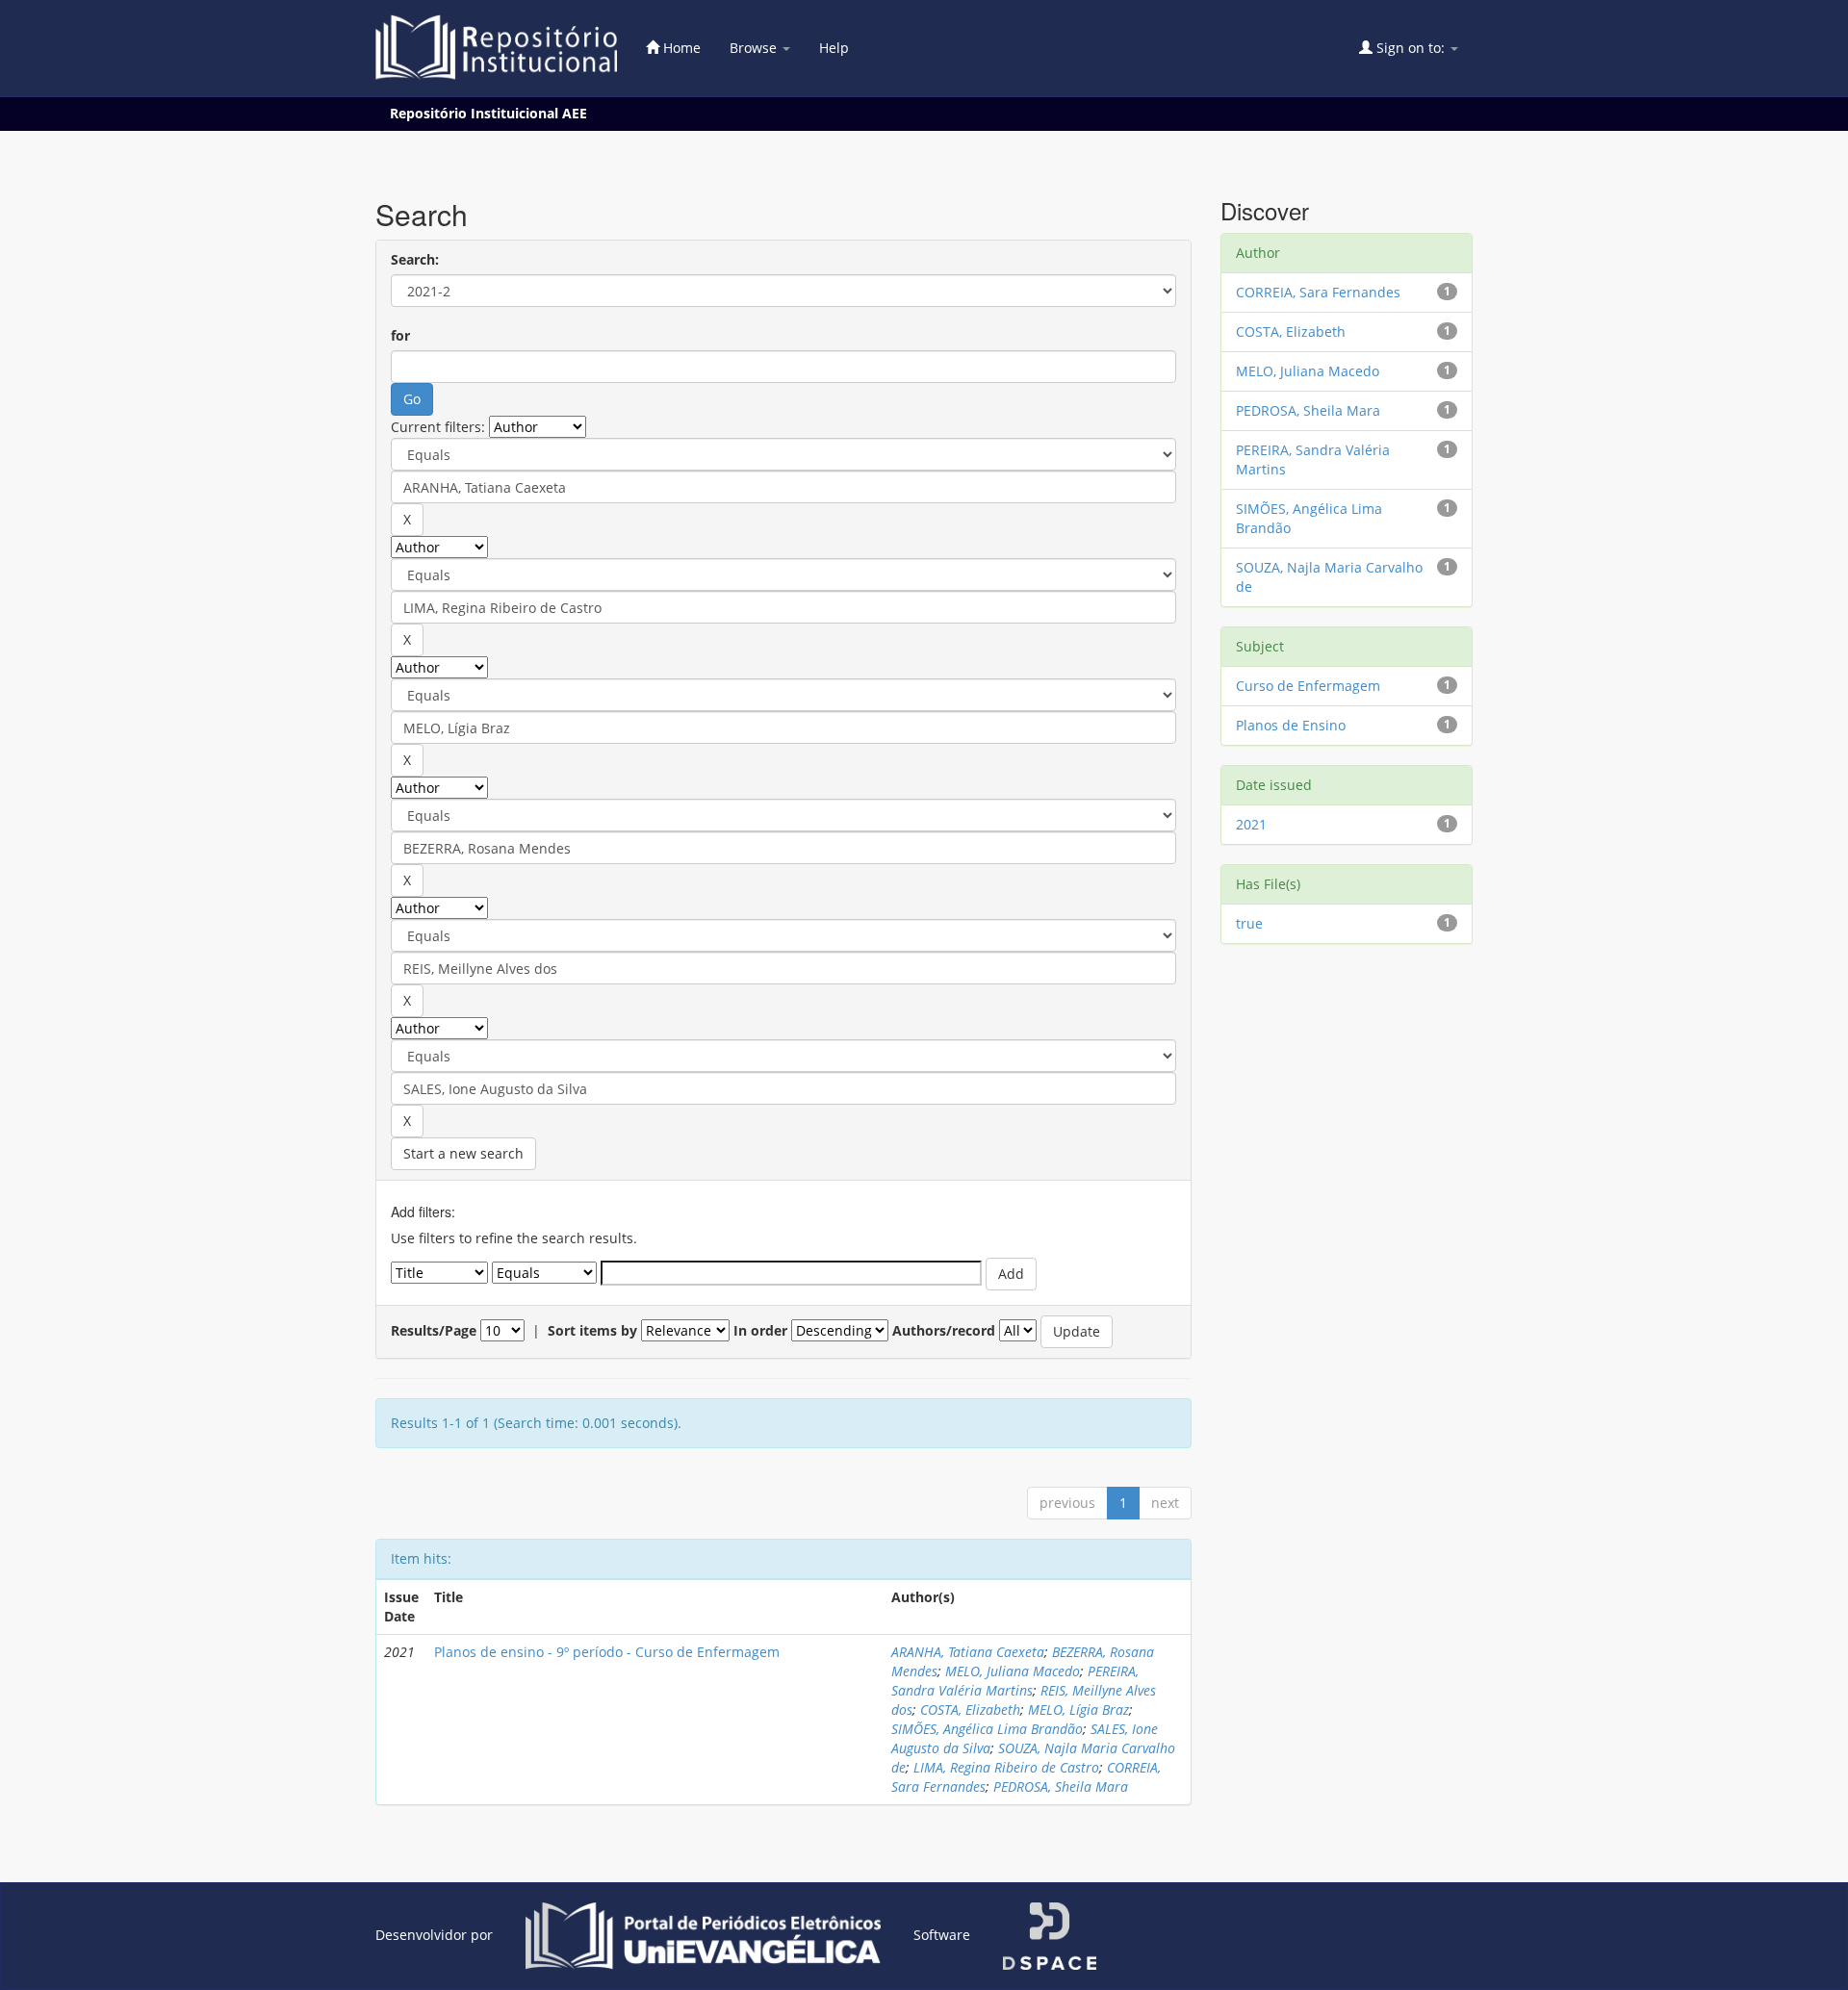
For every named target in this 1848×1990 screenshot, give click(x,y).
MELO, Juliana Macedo (1013, 1671)
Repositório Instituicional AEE (488, 113)
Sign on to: (1411, 48)
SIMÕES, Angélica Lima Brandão (987, 1729)
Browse (755, 48)
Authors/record (944, 1330)
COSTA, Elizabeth (970, 1709)
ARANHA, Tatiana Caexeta (968, 1652)
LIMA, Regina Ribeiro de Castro (1006, 1767)
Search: (415, 259)
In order (760, 1330)
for (400, 335)
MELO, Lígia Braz (1078, 1709)
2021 (1251, 824)
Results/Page (434, 1330)
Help (834, 48)
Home (680, 48)
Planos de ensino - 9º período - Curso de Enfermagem (607, 1652)
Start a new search (463, 1153)
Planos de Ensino (1291, 725)
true (1249, 923)
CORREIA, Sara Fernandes (1318, 292)
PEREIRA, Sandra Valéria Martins (1015, 1681)
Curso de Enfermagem (1308, 686)
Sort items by (592, 1330)
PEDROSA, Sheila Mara (1061, 1786)
